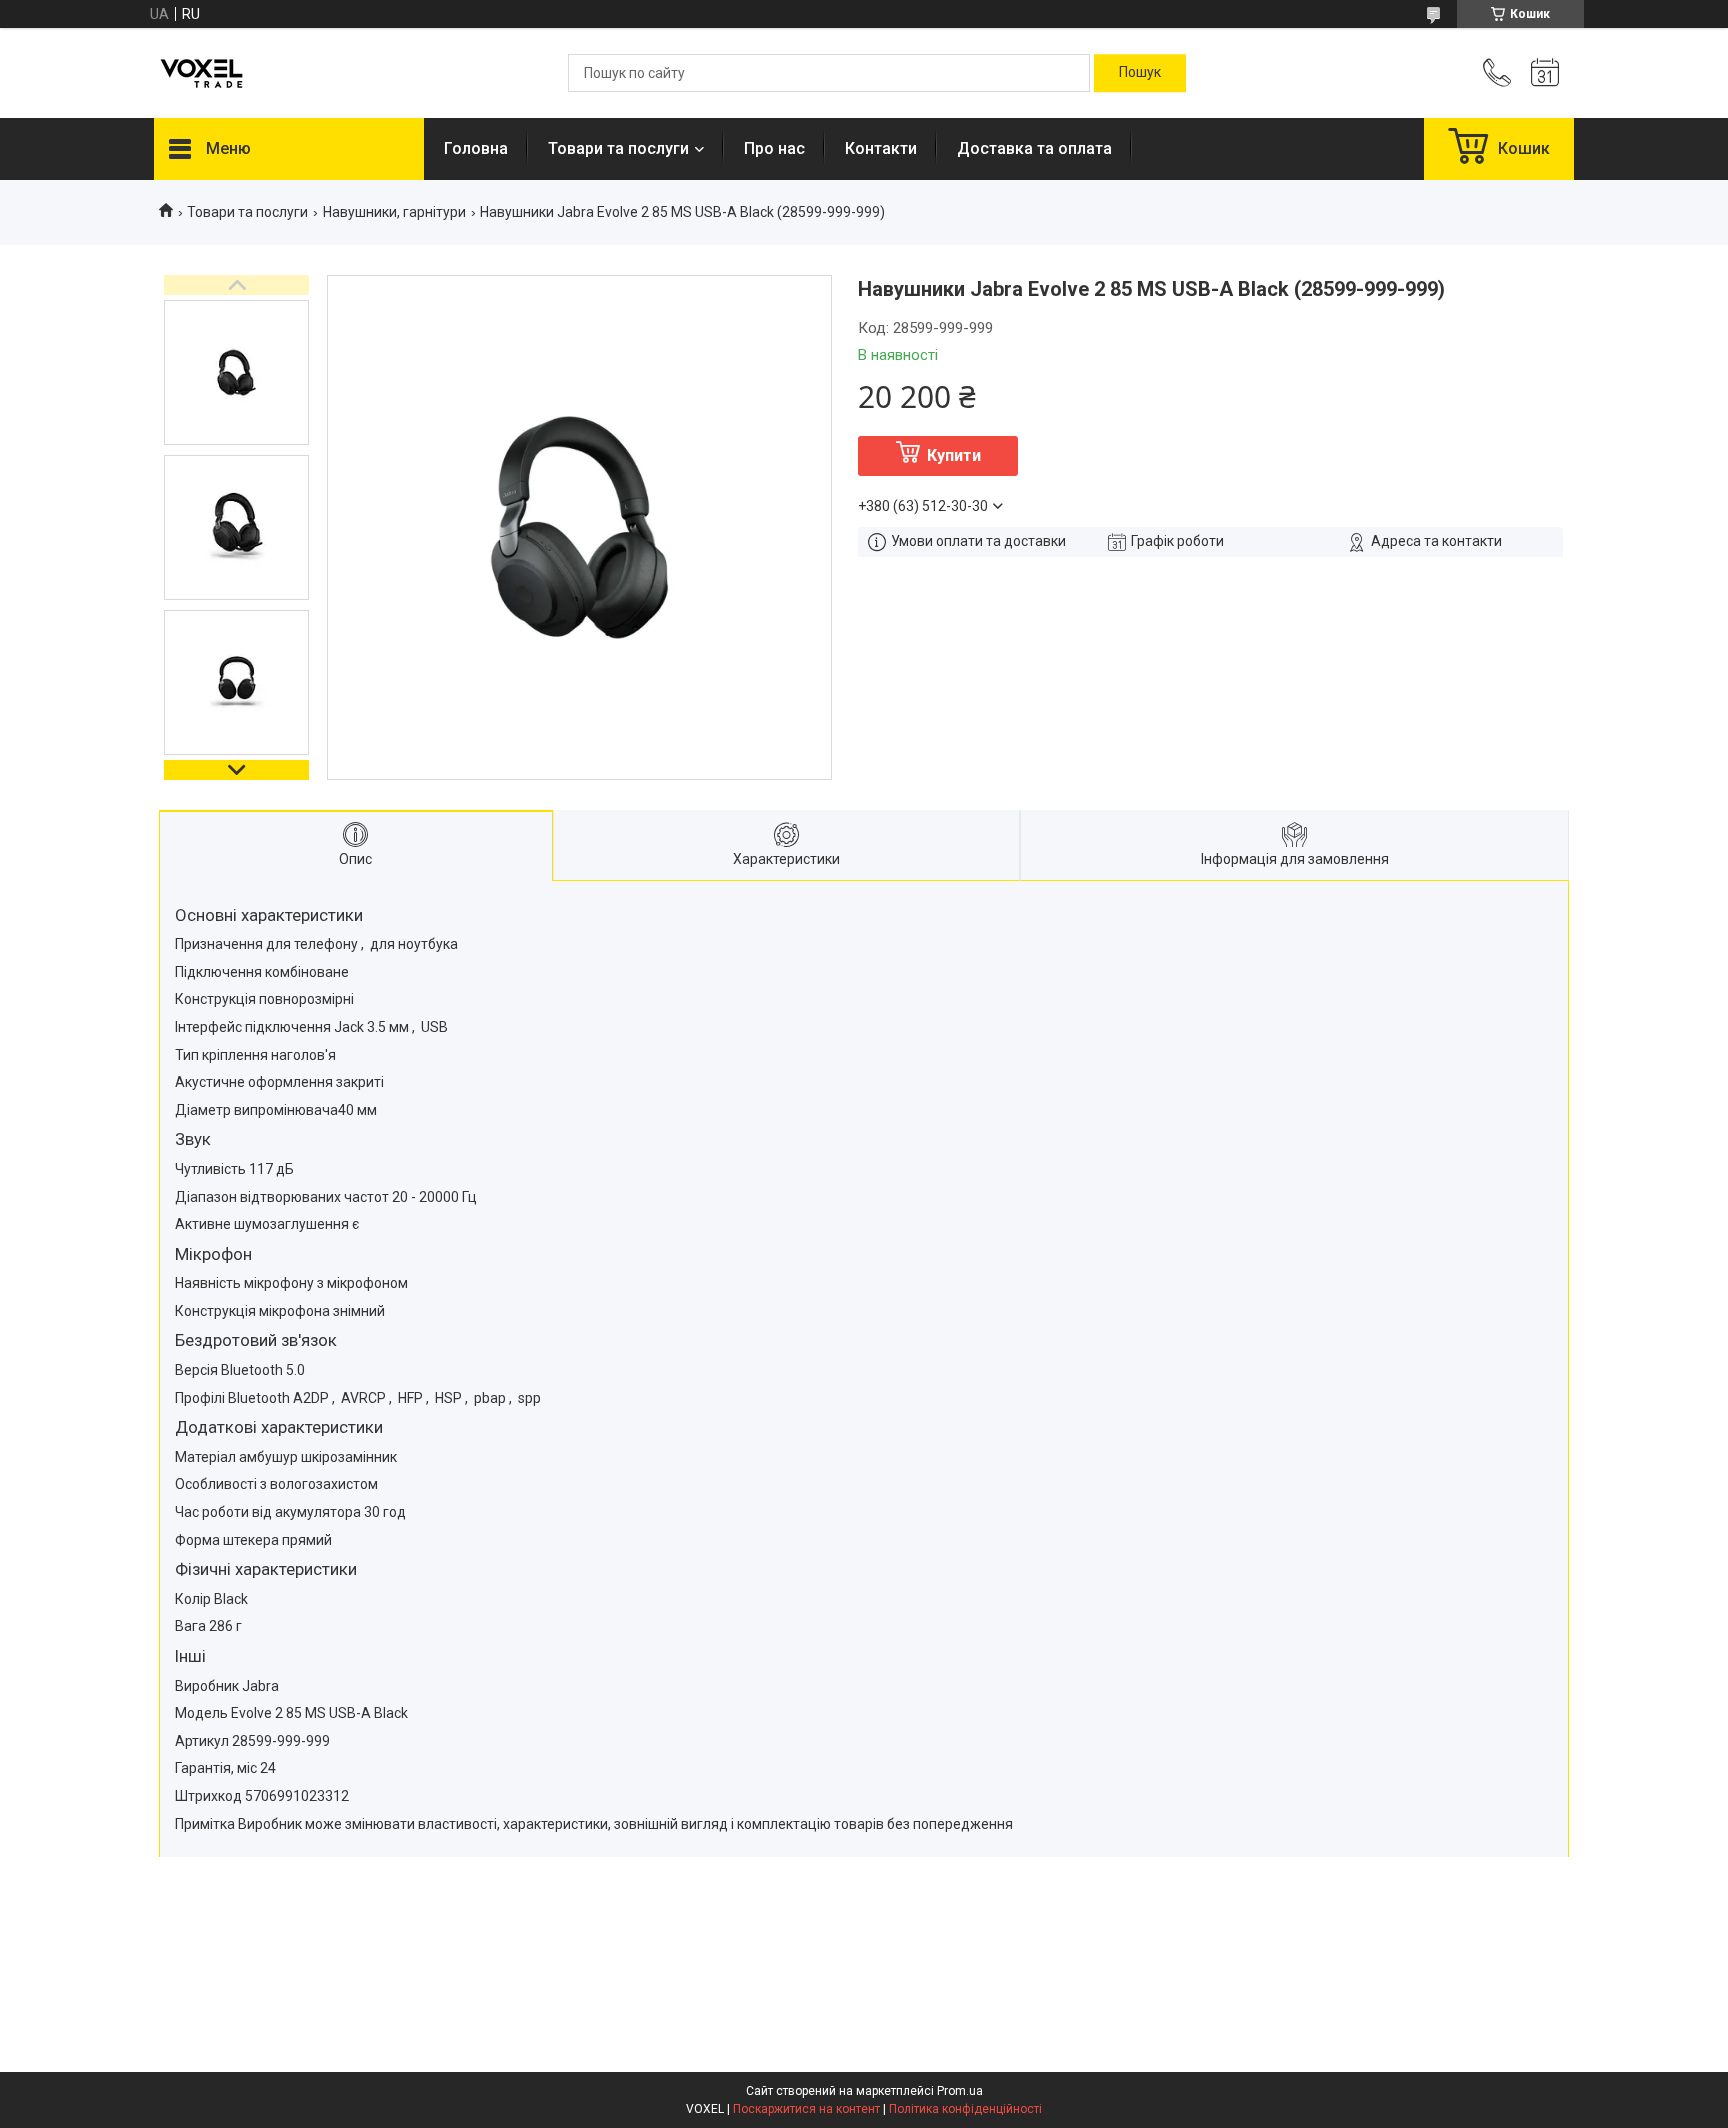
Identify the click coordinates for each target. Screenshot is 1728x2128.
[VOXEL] (201, 73)
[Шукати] (1140, 73)
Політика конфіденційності (965, 2109)
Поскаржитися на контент (806, 2109)
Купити (954, 455)
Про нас (774, 148)
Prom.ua (960, 2091)
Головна (476, 148)
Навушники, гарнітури (394, 212)
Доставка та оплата (1034, 148)
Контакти (881, 148)
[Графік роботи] (1545, 73)
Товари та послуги (618, 148)
